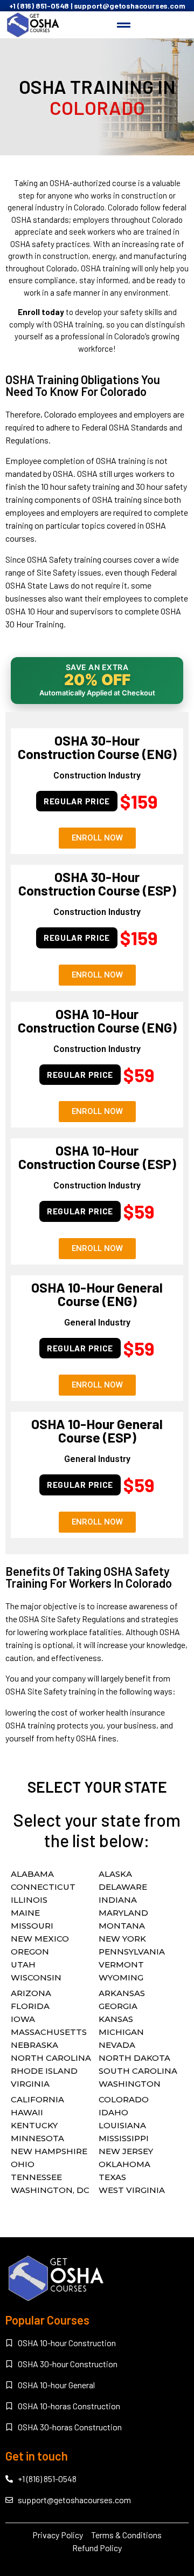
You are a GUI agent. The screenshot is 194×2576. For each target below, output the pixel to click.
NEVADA (117, 2045)
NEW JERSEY (126, 2151)
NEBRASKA (34, 2045)
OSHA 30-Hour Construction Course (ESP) (97, 883)
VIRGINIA (30, 2084)
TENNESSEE (36, 2177)
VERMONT (121, 1965)
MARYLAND (123, 1913)
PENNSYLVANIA (132, 1952)
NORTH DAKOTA (134, 2058)
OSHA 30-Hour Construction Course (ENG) (97, 747)
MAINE (25, 1913)
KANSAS (116, 2019)
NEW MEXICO (40, 1939)
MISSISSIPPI (124, 2138)
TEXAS (112, 2177)
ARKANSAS (122, 1993)
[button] (124, 25)
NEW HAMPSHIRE (49, 2151)
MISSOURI (32, 1926)
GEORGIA (118, 2006)
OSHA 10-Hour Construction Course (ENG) (97, 1020)
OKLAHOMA (124, 2164)
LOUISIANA (122, 2125)
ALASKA (115, 1874)
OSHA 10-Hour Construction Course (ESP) (97, 1157)
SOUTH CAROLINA (138, 2071)
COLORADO (124, 2099)
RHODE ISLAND (44, 2071)
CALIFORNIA (37, 2099)
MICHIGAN (121, 2032)
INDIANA (118, 1900)
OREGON (30, 1952)
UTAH (23, 1965)
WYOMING (121, 1977)
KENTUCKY (34, 2125)
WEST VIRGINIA (132, 2190)
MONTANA (122, 1926)
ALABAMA (32, 1874)
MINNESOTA (37, 2138)
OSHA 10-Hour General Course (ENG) (97, 1294)
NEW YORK (122, 1939)
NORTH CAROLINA (51, 2058)
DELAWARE (123, 1887)
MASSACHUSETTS (49, 2032)
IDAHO (113, 2112)
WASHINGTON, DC (50, 2190)
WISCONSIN (36, 1977)
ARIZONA (31, 1993)
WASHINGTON (130, 2084)
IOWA (23, 2019)
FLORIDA (30, 2006)
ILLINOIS (29, 1900)
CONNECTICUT (43, 1887)
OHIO (23, 2164)
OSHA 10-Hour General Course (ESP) (97, 1430)
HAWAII (27, 2112)
